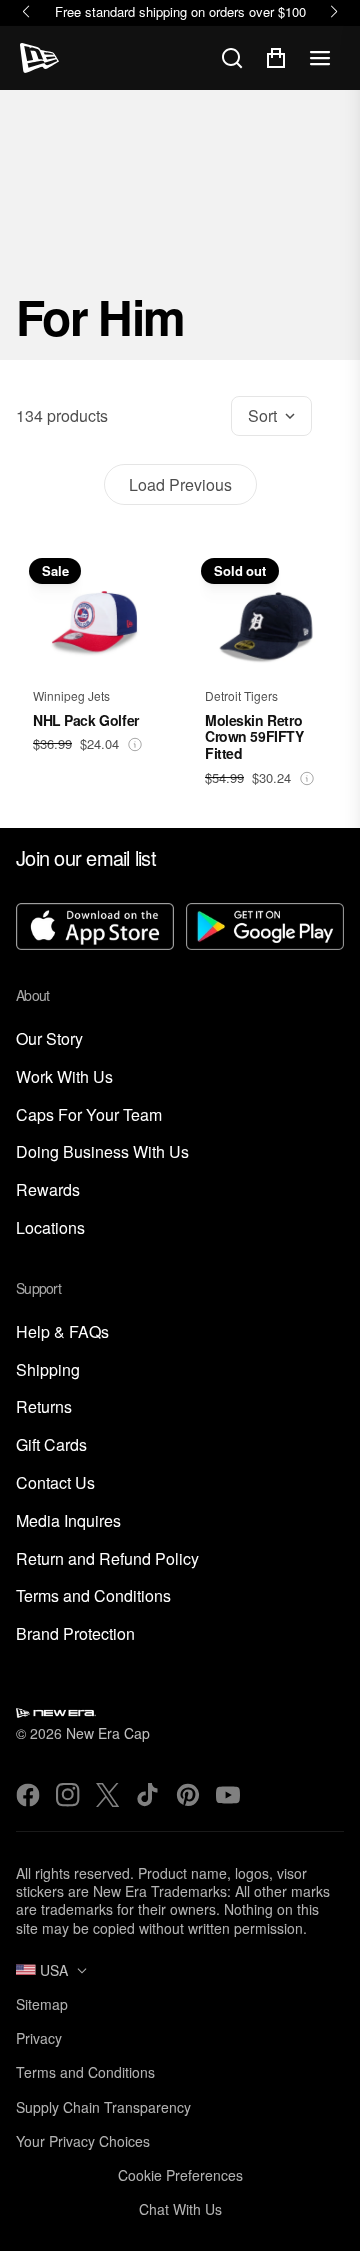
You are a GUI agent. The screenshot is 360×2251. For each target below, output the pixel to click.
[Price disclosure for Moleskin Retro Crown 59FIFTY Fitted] (307, 778)
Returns (44, 1407)
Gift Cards (51, 1445)
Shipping (48, 1370)
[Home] (39, 58)
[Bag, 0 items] (276, 58)
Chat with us (180, 2209)
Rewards (48, 1190)
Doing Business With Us (102, 1152)
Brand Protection (75, 1634)
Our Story (49, 1039)
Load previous (180, 484)
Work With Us (64, 1077)
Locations (50, 1228)
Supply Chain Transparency (103, 2107)
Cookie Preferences (180, 2175)
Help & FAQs (62, 1332)
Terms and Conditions (93, 1596)
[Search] (232, 58)
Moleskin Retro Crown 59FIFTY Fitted (254, 737)
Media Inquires (68, 1521)
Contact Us (55, 1483)
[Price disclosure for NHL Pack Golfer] (135, 744)
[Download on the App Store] (95, 928)
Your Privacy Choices (83, 2141)
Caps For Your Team (89, 1115)
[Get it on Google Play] (265, 928)
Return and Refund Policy (107, 1559)
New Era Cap (108, 1733)
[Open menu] (320, 58)
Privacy (39, 2038)
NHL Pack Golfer (86, 720)
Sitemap (42, 2004)
